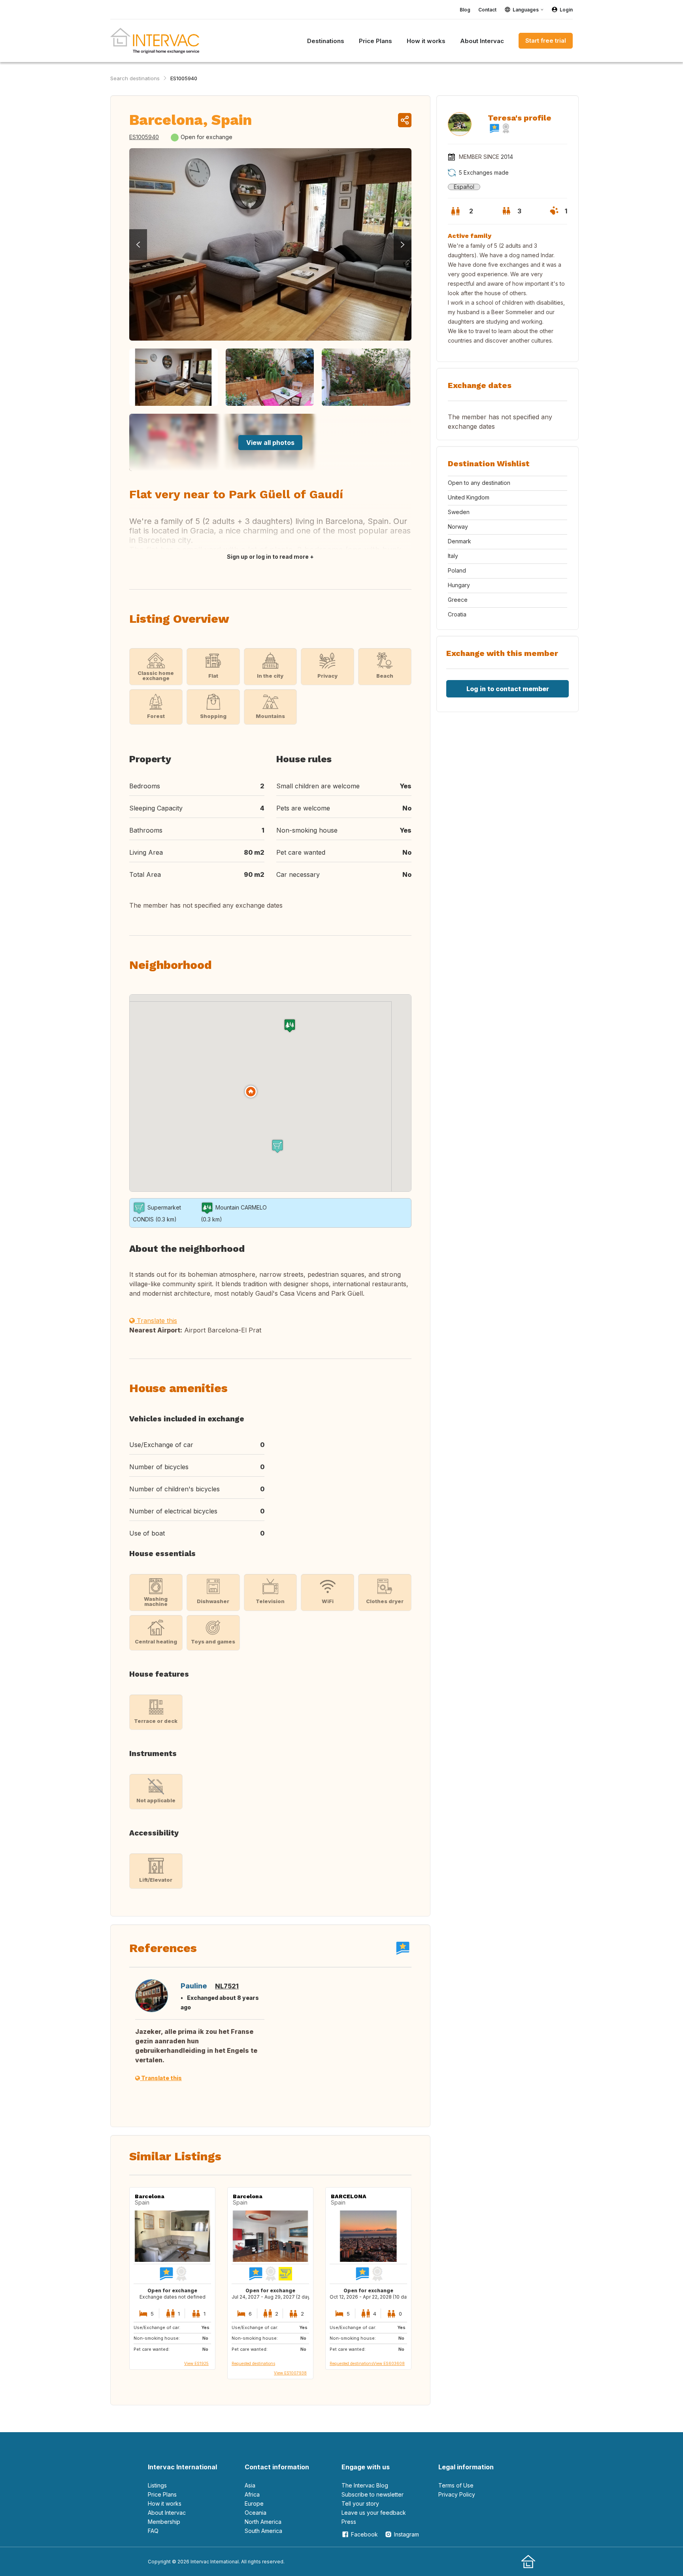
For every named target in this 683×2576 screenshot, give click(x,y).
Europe (254, 2503)
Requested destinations (253, 2363)
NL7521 (227, 1986)
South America (263, 2531)
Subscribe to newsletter (373, 2494)
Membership (164, 2522)
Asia (250, 2485)
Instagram (407, 2534)
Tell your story (360, 2503)
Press (349, 2522)
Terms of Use (456, 2485)
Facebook (364, 2534)
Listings (157, 2485)
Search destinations (135, 78)
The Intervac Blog (365, 2485)
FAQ (153, 2531)
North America (263, 2522)
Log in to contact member (508, 689)
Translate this (156, 1321)
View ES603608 (389, 2363)
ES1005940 (184, 78)
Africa (252, 2494)
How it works (165, 2503)
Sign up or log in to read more (268, 557)
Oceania (256, 2513)
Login (566, 10)
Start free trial (546, 41)
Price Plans (162, 2494)
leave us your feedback (374, 2513)
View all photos (270, 443)
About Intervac (167, 2513)
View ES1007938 (290, 2373)
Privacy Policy (457, 2494)
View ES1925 (196, 2363)
